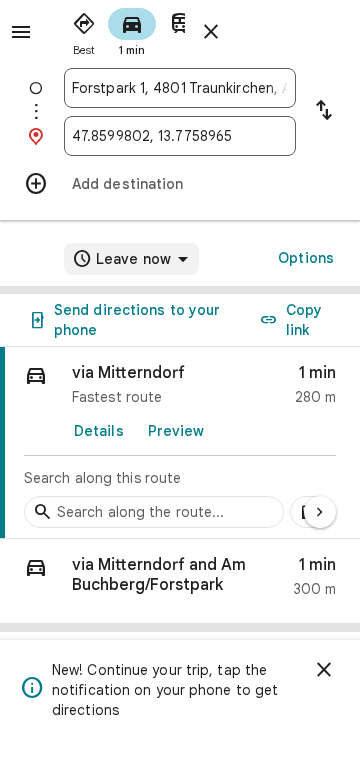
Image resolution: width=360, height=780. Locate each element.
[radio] (84, 30)
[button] (180, 581)
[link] (180, 443)
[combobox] (180, 88)
